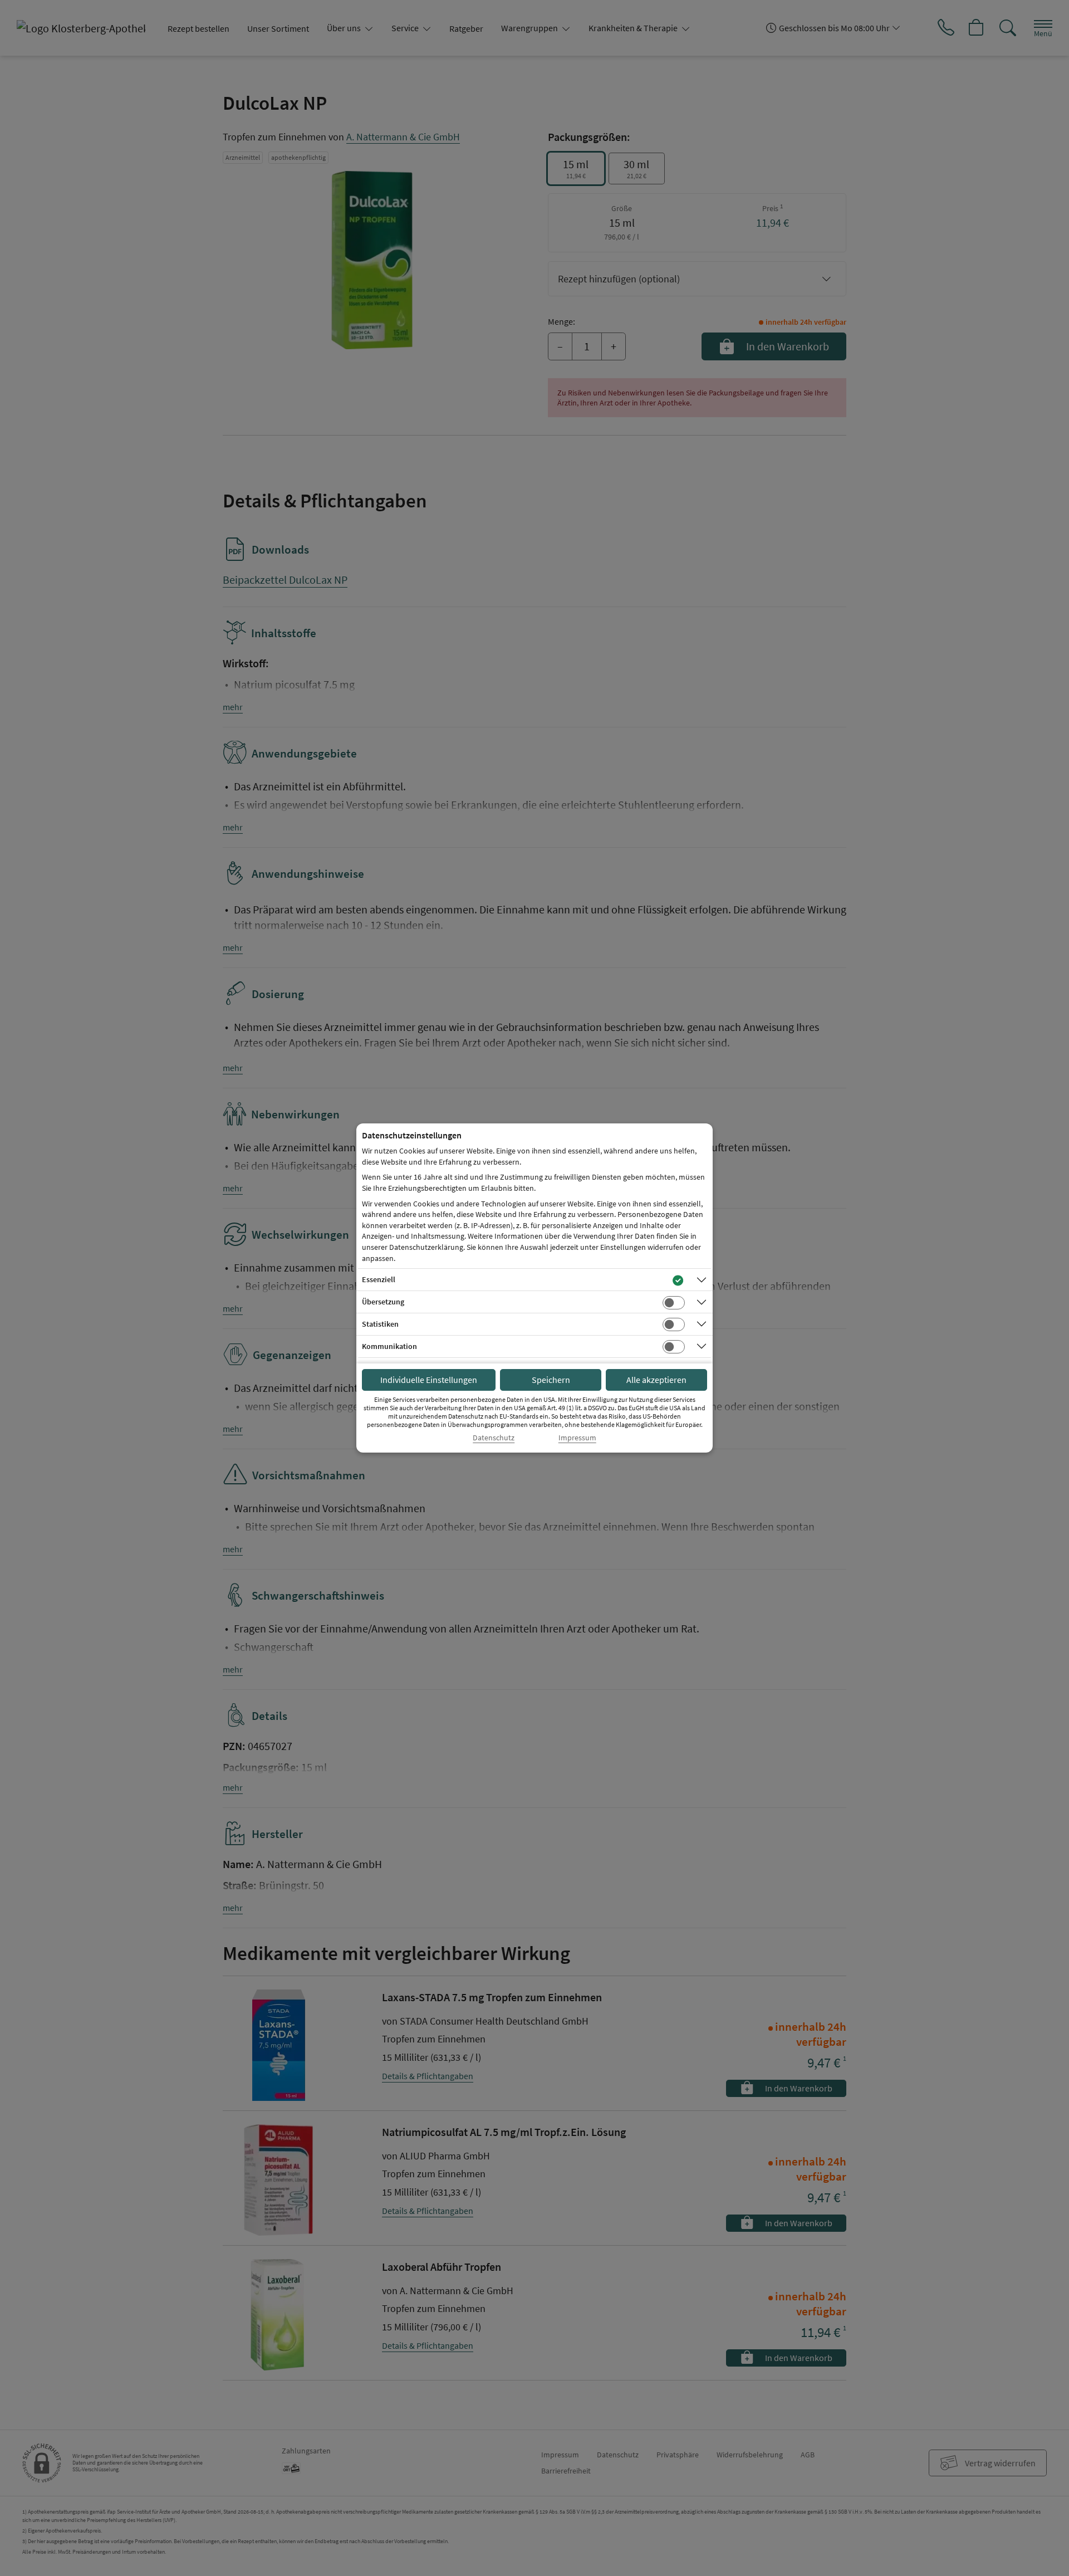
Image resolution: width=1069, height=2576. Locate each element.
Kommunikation (389, 1346)
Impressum (577, 1438)
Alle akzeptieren (656, 1380)
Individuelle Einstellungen (429, 1380)
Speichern (551, 1380)
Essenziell (379, 1279)
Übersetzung (383, 1302)
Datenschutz (494, 1438)
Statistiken (380, 1324)
